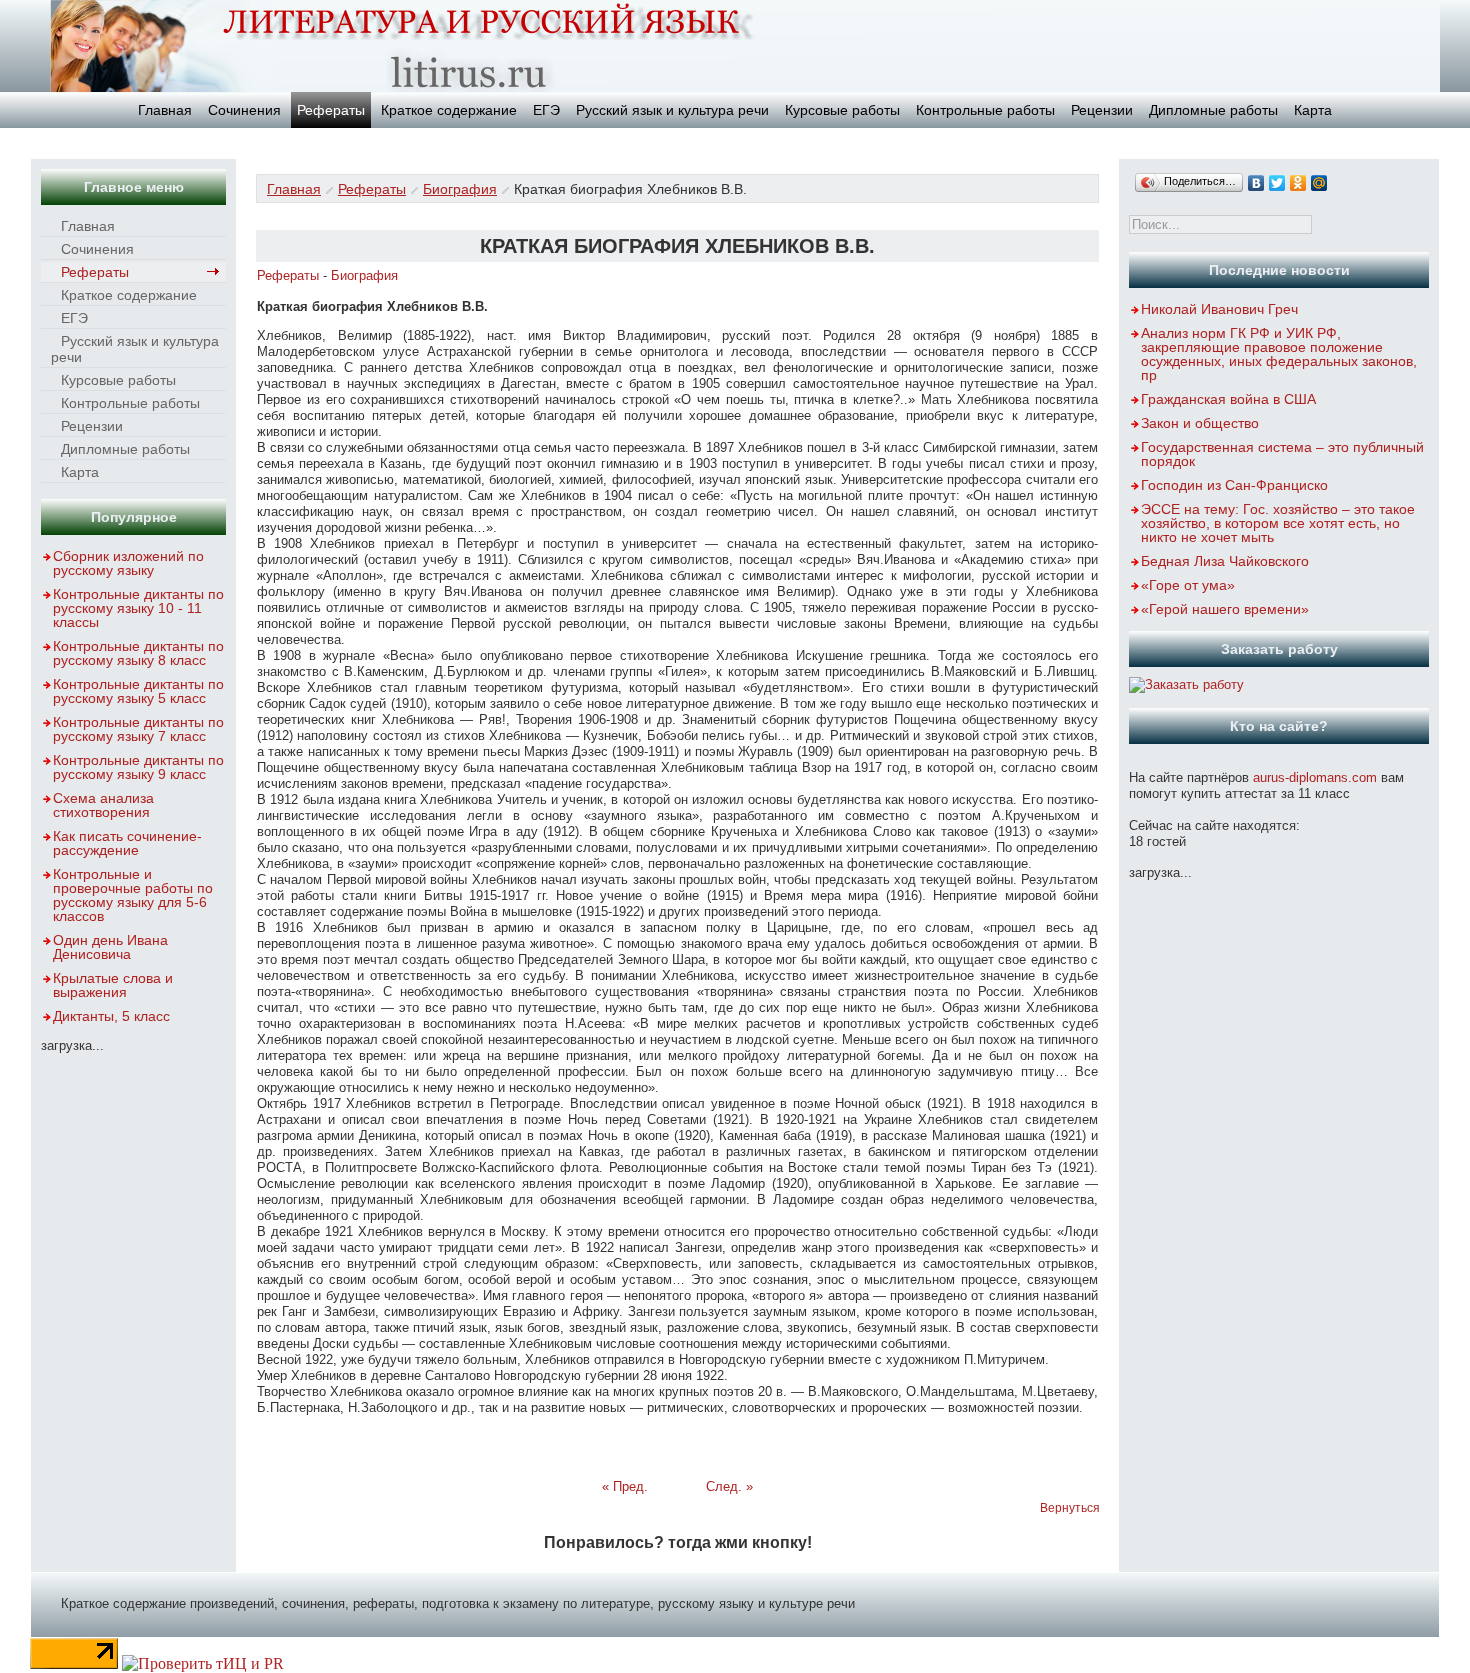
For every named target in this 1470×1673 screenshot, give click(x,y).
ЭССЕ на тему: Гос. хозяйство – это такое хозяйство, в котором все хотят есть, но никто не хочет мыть (1278, 523)
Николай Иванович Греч (1219, 309)
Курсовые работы (842, 110)
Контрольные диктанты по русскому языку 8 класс (138, 653)
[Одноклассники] (1298, 183)
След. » (729, 1486)
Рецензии (1102, 110)
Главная (165, 110)
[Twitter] (1277, 183)
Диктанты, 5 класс (111, 1016)
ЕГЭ (546, 110)
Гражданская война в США (1228, 399)
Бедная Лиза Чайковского (1225, 561)
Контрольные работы (985, 110)
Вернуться (1070, 1508)
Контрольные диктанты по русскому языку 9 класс (138, 767)
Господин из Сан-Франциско (1234, 485)
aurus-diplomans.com (1315, 777)
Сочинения (244, 110)
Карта (1313, 110)
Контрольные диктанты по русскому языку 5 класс (138, 691)
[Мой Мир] (1319, 183)
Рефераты (331, 110)
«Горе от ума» (1188, 585)
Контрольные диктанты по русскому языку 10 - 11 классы (138, 608)
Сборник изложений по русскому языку (128, 563)
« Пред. (625, 1486)
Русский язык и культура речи (672, 110)
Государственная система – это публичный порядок (1282, 454)
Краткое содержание (449, 110)
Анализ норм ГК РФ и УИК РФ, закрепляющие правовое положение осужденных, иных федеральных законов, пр (1279, 354)
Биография (460, 189)
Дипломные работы (1213, 110)
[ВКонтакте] (1256, 183)
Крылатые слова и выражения (113, 985)
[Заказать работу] (1186, 684)
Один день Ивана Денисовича (110, 947)
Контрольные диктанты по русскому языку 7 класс (138, 729)
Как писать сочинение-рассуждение (127, 843)
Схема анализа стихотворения (103, 805)
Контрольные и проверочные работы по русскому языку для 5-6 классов (133, 895)
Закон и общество (1200, 423)
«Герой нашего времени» (1225, 609)
